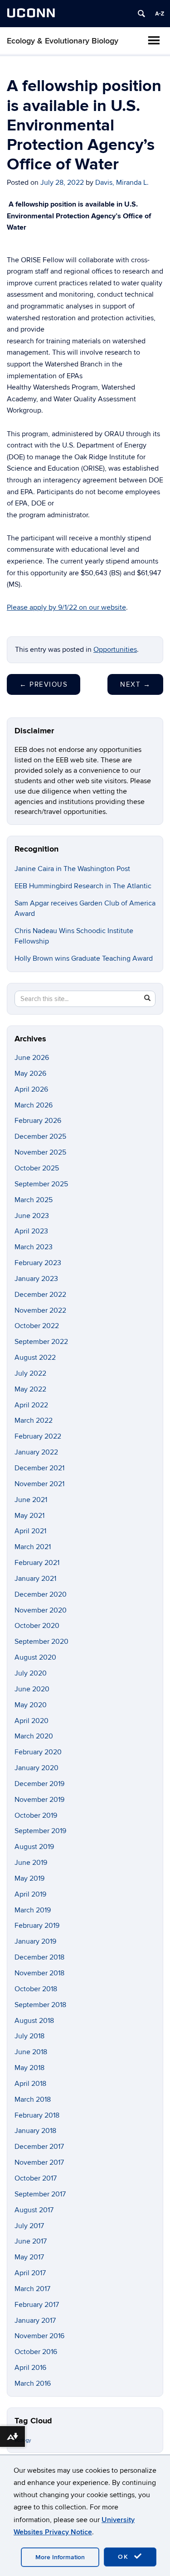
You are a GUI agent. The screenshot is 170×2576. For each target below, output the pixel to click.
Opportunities (115, 650)
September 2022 (41, 1342)
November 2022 (40, 1310)
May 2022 (30, 1389)
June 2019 (31, 1863)
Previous (44, 684)
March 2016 (33, 2383)
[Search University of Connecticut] (141, 14)
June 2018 (31, 2052)
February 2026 (38, 1121)
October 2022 (37, 1326)
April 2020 (32, 1721)
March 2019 (33, 1910)
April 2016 (30, 2368)
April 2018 (30, 2084)
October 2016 (36, 2352)
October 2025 (37, 1168)
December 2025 (40, 1136)
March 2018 (33, 2099)
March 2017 (32, 2289)
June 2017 (31, 2241)
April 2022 (31, 1405)
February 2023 (38, 1263)
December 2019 (39, 1784)
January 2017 (35, 2321)
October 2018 (36, 1989)
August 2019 (34, 1847)
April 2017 (30, 2273)
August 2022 (35, 1358)
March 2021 (33, 1547)
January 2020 (36, 1768)
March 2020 (34, 1736)
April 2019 (30, 1894)
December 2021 (39, 1468)
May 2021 (29, 1516)
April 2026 (31, 1089)
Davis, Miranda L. (122, 183)
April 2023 (31, 1231)
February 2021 (37, 1563)
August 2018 (34, 2021)
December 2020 (41, 1594)
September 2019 (40, 1831)
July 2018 (29, 2036)
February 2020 (38, 1752)
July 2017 (29, 2226)
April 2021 (30, 1531)
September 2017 (40, 2194)
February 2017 (37, 2305)
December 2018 (39, 1957)
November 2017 (39, 2162)
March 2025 (34, 1200)
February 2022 (38, 1436)
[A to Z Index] (160, 14)
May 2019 (29, 1878)
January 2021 (35, 1579)
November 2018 (39, 1973)
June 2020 (32, 1689)
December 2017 (39, 2147)
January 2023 (36, 1279)
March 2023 (34, 1247)
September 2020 (41, 1642)
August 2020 (35, 1657)
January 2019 (35, 1941)
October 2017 (36, 2178)
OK (125, 2557)
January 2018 (35, 2131)
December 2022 (40, 1295)
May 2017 (29, 2257)
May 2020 (31, 1705)
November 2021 (39, 1484)
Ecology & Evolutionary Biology (63, 41)
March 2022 (34, 1420)
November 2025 (40, 1152)
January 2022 (36, 1452)
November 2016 (39, 2336)
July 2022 (30, 1373)
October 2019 (36, 1815)
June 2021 (31, 1500)
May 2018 (29, 2068)
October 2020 (37, 1626)
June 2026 (32, 1058)
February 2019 (37, 1926)
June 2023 (32, 1216)
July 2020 (31, 1673)
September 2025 (41, 1184)
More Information (60, 2557)
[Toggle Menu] (154, 40)
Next (135, 684)
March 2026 (34, 1105)
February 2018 (37, 2115)
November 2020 (41, 1610)
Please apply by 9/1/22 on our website (66, 607)
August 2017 (34, 2210)
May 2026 (30, 1074)
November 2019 (39, 1800)
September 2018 (40, 2005)
